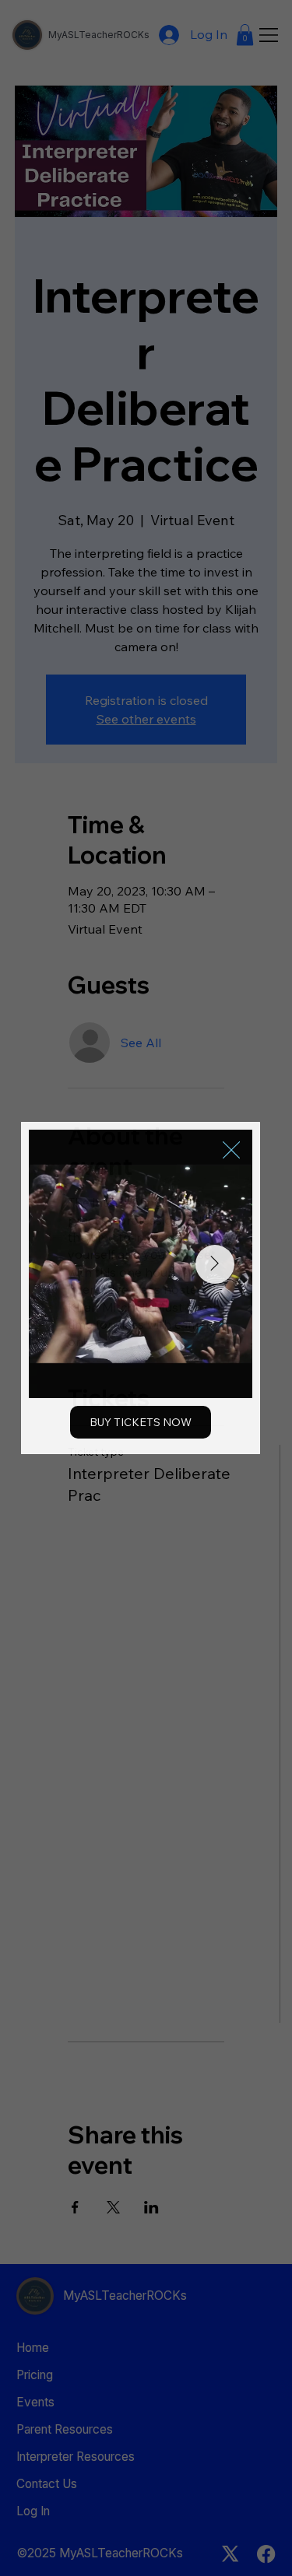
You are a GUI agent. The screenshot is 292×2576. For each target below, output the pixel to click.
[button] (231, 1151)
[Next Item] (215, 1264)
